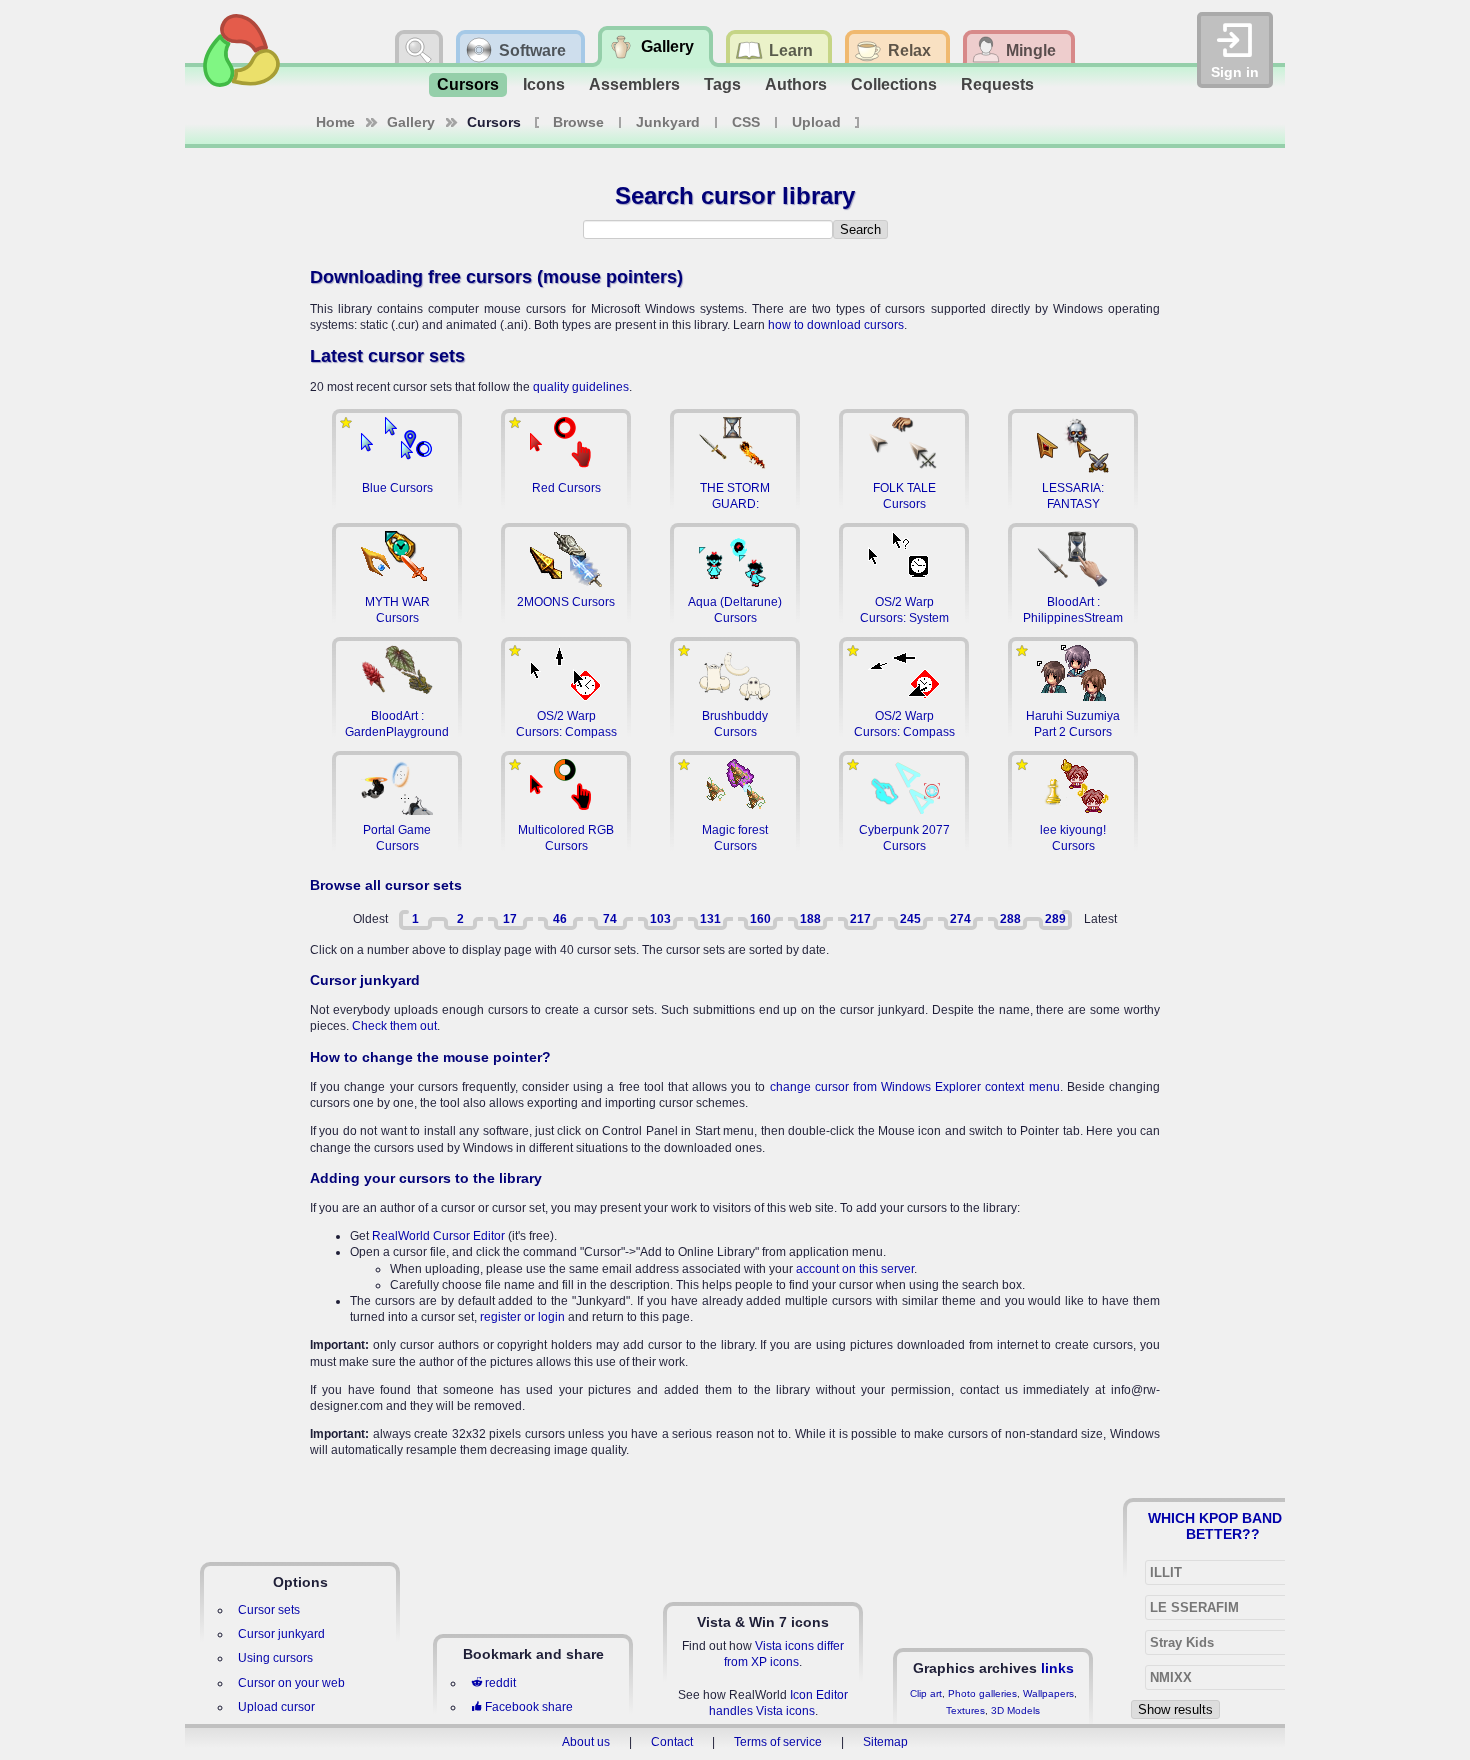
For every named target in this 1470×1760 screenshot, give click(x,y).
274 (960, 919)
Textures (965, 1710)
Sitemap (885, 1742)
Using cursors (275, 1658)
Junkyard (668, 122)
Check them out (394, 1026)
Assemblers (634, 84)
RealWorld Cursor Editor (438, 1236)
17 (510, 919)
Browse (578, 122)
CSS (746, 122)
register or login (522, 1317)
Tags (722, 84)
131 (710, 919)
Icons (544, 84)
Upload (816, 122)
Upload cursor (276, 1707)
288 (1010, 919)
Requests (997, 84)
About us (586, 1742)
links (1057, 1668)
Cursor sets (269, 1610)
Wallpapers (1048, 1693)
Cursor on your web (291, 1683)
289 (1055, 919)
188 (810, 919)
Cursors (468, 84)
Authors (796, 84)
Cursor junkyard (365, 980)
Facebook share (529, 1707)
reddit (500, 1683)
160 (760, 919)
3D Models (1015, 1710)
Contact (672, 1742)
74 (610, 919)
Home (335, 122)
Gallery (411, 122)
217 (860, 919)
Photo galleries (982, 1693)
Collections (894, 84)
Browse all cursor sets (386, 885)
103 (660, 919)
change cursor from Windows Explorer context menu (915, 1087)
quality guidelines (581, 387)
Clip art (926, 1693)
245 (910, 919)
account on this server (855, 1269)
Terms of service (778, 1742)
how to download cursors (836, 325)
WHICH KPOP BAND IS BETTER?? (1223, 1526)
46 (560, 919)
